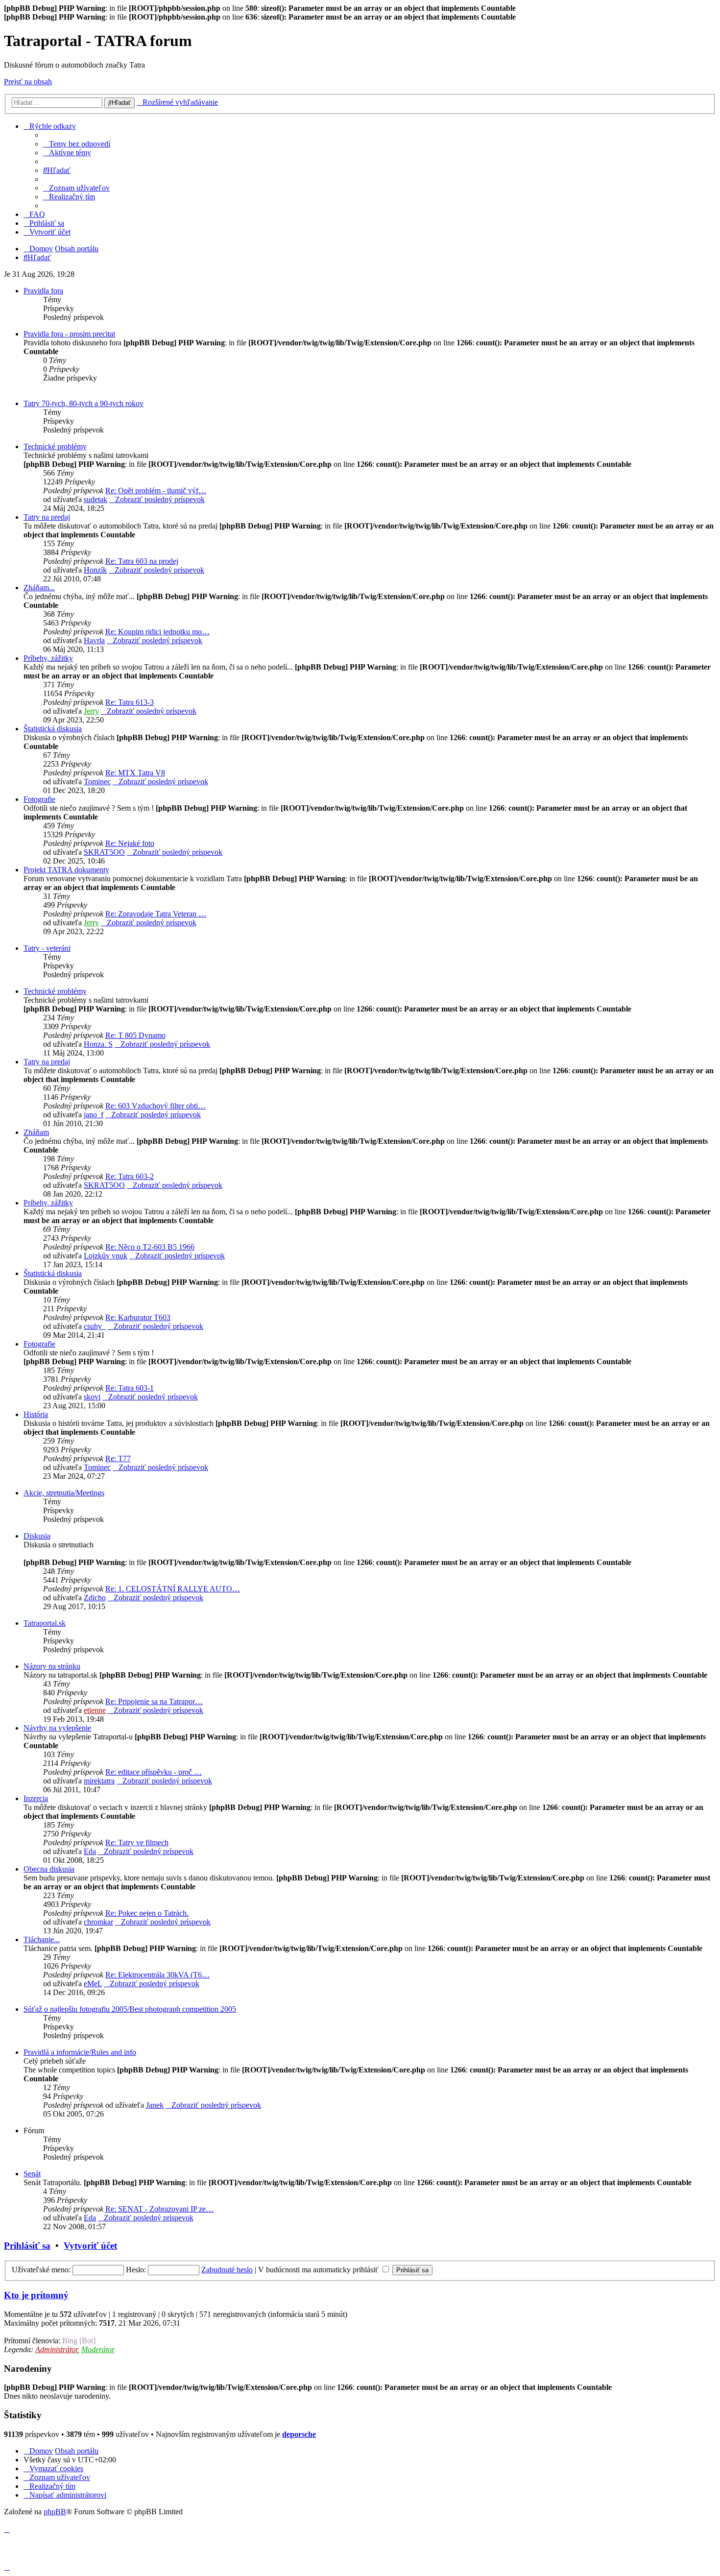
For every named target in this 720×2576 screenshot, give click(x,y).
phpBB (55, 2512)
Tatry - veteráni (47, 948)
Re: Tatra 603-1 (130, 1388)
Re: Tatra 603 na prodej (142, 561)
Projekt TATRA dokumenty (66, 870)
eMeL (93, 1984)
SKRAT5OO (104, 852)
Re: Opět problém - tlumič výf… (156, 491)
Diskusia (37, 1536)
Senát (32, 2174)
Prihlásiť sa (27, 2246)
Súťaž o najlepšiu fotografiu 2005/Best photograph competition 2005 (130, 2009)
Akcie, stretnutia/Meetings (64, 1493)
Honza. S (98, 1044)
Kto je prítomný (36, 2295)
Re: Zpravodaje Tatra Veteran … (156, 914)
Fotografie (39, 799)
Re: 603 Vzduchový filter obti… (156, 1106)
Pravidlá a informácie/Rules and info (80, 2052)
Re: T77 (118, 1458)
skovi (92, 1397)
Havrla (94, 640)
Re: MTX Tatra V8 (135, 773)
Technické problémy (55, 446)
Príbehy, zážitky (48, 658)
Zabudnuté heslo (227, 2270)
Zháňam (36, 1132)
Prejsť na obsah (28, 82)
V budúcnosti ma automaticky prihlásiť (319, 2270)
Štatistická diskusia (53, 729)
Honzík (95, 570)
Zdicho (95, 1598)
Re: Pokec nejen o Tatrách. (147, 1913)
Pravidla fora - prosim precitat (69, 334)
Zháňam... (39, 588)
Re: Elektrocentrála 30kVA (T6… (157, 1975)
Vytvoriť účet (90, 2246)
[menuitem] (77, 144)
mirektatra (99, 1781)
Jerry (91, 711)
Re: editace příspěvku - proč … (154, 1772)
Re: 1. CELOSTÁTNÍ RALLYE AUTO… (173, 1589)
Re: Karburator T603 (138, 1317)
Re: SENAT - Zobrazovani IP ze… (159, 2209)
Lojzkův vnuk (106, 1256)
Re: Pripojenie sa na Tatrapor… (154, 1701)
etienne (95, 1710)
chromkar (98, 1922)
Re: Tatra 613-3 (130, 702)
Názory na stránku (52, 1666)
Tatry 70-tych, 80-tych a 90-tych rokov (84, 403)
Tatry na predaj (47, 517)
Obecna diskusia (49, 1869)
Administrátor (56, 2349)
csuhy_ (95, 1326)
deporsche (299, 2434)
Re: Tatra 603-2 (130, 1176)
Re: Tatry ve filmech (137, 1842)
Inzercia (36, 1798)
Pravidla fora (43, 291)
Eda (90, 1851)
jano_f (94, 1115)
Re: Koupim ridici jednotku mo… (157, 632)
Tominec (97, 782)
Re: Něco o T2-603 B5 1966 (150, 1247)
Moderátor (98, 2349)
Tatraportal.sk (45, 1623)
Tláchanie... (42, 1939)
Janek (155, 2105)
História (36, 1414)
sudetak (96, 499)
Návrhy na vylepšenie (57, 1728)
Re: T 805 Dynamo (135, 1035)
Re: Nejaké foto (130, 843)
